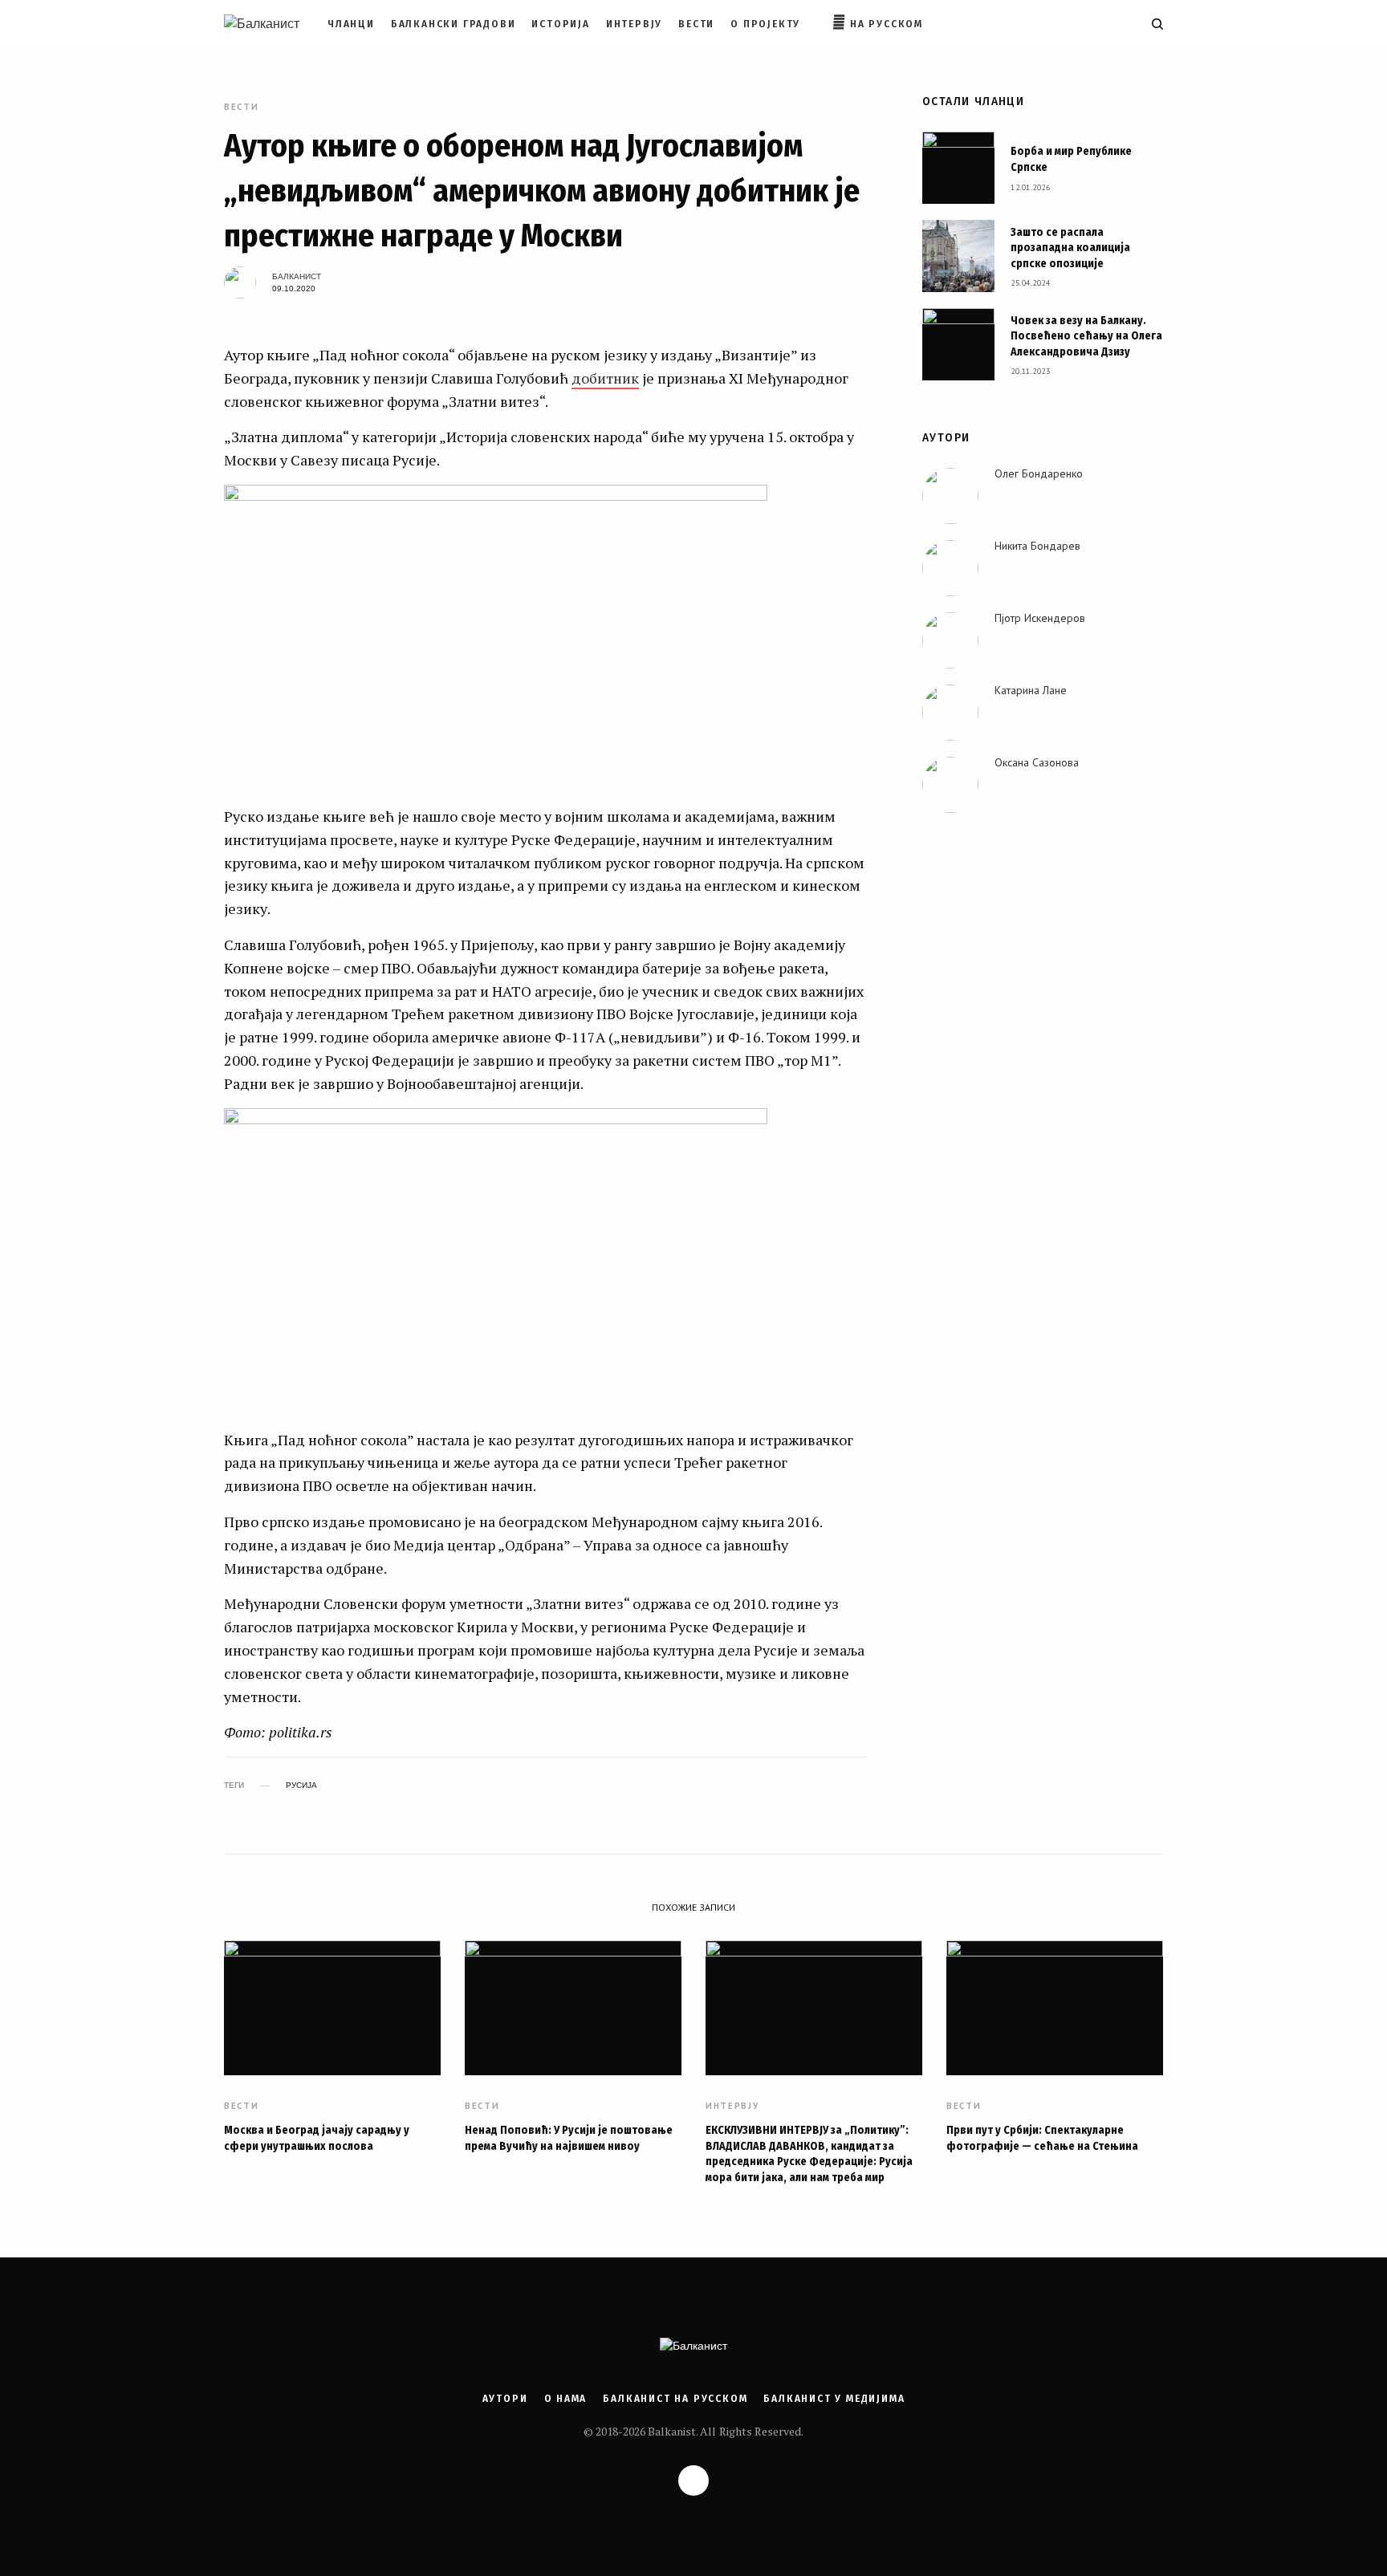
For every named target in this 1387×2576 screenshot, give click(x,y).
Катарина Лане (1031, 690)
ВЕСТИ (696, 24)
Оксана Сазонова (1037, 762)
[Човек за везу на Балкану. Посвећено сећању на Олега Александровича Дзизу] (958, 344)
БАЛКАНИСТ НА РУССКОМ (675, 2399)
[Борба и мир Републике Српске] (958, 168)
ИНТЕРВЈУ (634, 24)
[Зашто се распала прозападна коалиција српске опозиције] (958, 256)
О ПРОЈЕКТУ (765, 24)
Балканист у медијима (834, 2399)
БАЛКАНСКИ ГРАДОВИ (454, 24)
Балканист (297, 276)
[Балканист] (262, 24)
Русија (301, 1786)
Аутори (505, 2399)
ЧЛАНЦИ (351, 24)
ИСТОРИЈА (560, 24)
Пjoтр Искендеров (1040, 618)
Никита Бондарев (1037, 546)
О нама (566, 2399)
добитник (605, 378)
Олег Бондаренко (1039, 473)
